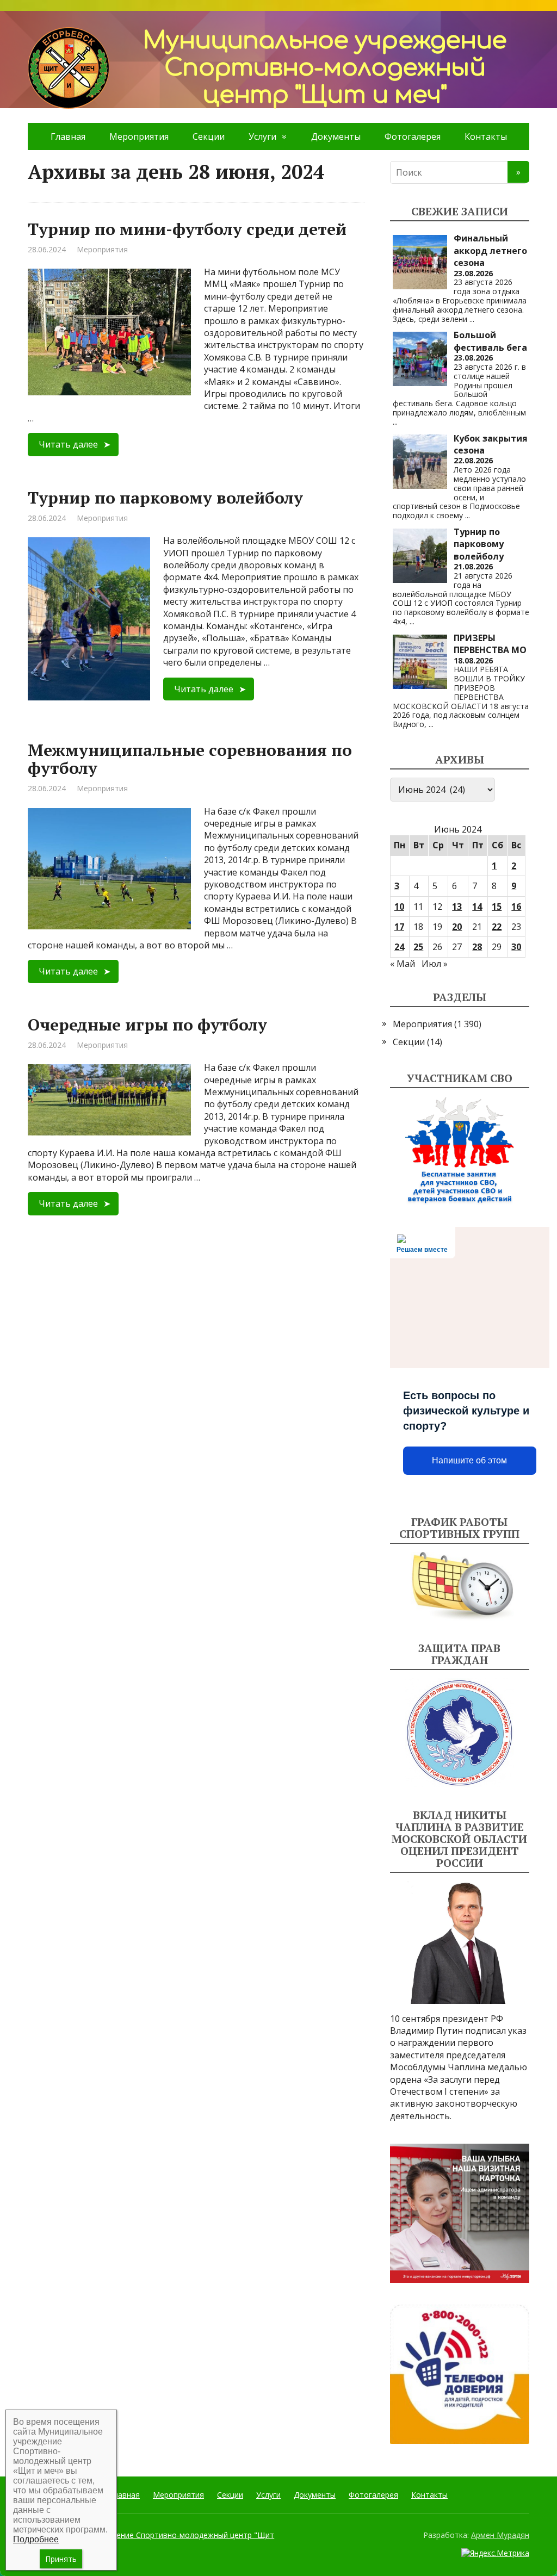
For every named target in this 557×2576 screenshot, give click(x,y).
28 (477, 947)
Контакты (486, 136)
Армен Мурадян (500, 2535)
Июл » (435, 964)
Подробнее (36, 2539)
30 (516, 947)
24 (399, 947)
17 (399, 927)
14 (477, 907)
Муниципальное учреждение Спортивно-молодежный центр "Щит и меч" (151, 2540)
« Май (403, 964)
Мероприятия (139, 136)
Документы (336, 136)
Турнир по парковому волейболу (165, 498)
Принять (61, 2559)
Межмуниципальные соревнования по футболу (190, 759)
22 (497, 927)
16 (516, 907)
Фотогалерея (413, 136)
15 (497, 907)
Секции (209, 136)
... (472, 319)
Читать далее (68, 444)
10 (399, 907)
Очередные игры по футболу (147, 1025)
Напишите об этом (469, 1460)
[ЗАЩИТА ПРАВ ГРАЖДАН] (460, 1733)
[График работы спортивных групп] (460, 1586)
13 (457, 907)
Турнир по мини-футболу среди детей (187, 229)
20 (457, 927)
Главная (68, 136)
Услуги (262, 136)
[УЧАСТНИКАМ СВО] (460, 1151)
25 (418, 947)
